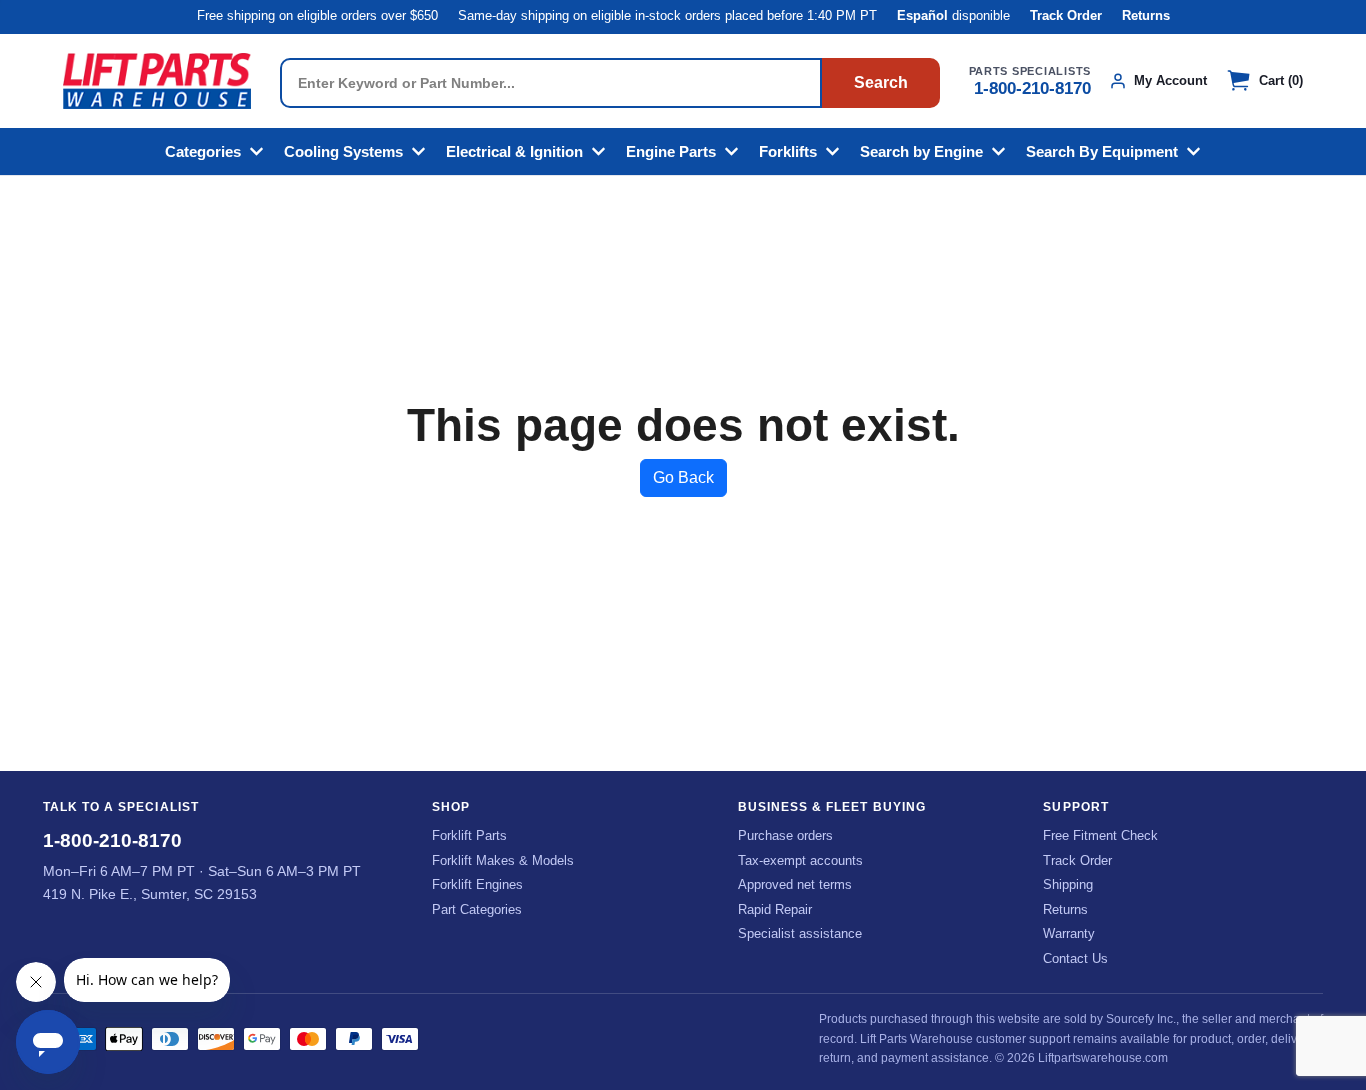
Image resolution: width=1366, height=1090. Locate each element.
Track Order (1066, 16)
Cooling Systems (343, 151)
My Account (1170, 80)
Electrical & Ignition (514, 151)
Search (881, 82)
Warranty (1069, 933)
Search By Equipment (1102, 151)
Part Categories (477, 909)
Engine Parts (671, 151)
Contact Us (1075, 958)
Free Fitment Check (1100, 835)
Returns (1146, 16)
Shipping (1068, 884)
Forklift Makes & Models (503, 860)
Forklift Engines (477, 884)
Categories (203, 151)
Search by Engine (921, 151)
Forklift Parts (469, 835)
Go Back (683, 477)
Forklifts (788, 151)
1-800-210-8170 (1032, 88)
